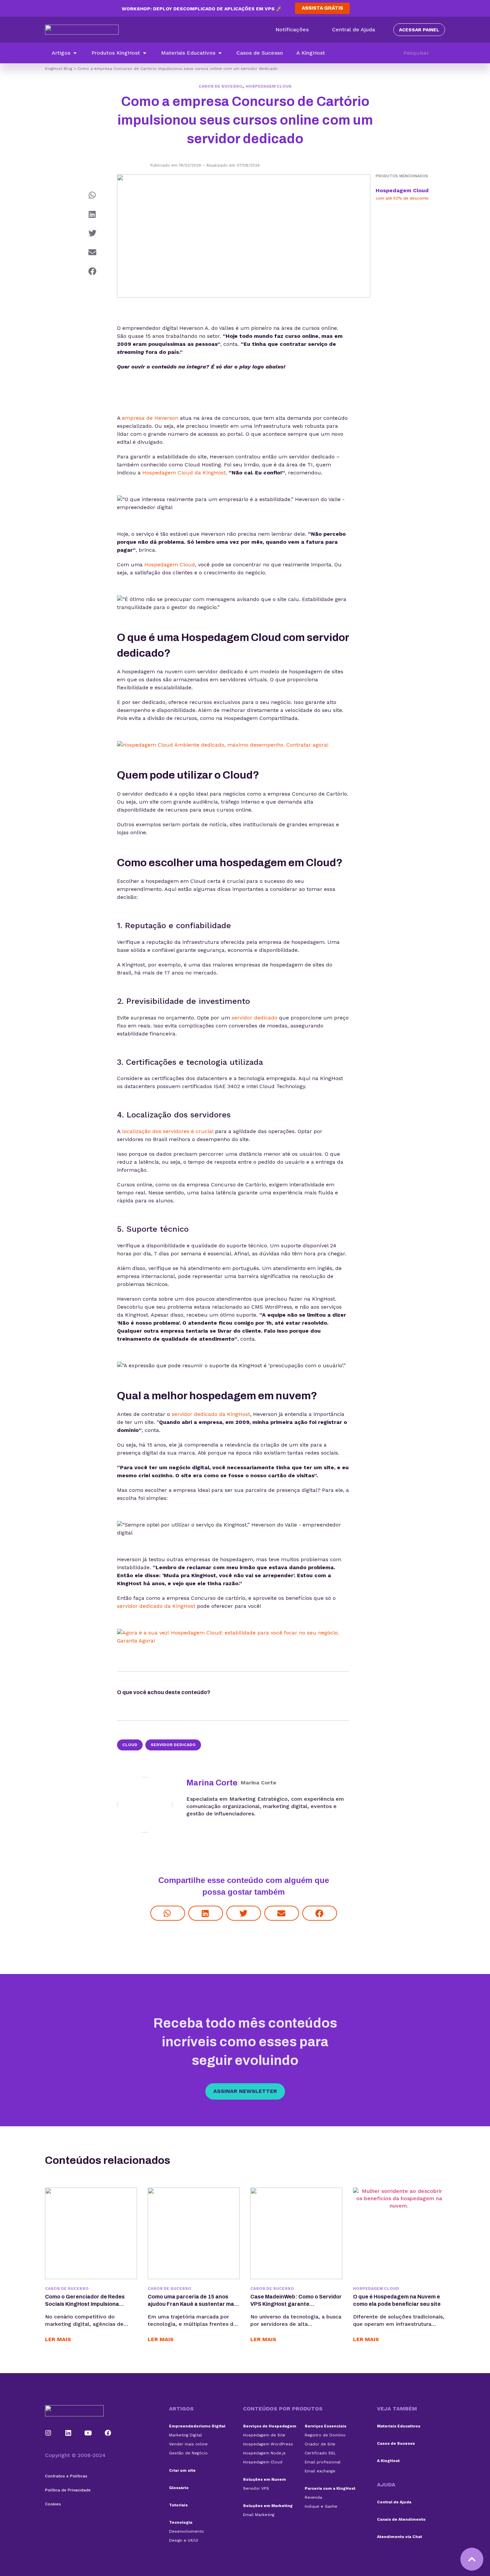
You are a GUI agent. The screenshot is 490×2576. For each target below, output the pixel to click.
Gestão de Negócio (188, 2453)
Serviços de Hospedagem (270, 2426)
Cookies (53, 2504)
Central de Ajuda (394, 2502)
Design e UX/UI (183, 2540)
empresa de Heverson (150, 418)
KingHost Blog (59, 69)
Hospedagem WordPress (268, 2444)
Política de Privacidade (68, 2490)
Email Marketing (259, 2515)
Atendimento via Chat (399, 2537)
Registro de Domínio (325, 2435)
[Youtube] (88, 2433)
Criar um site (182, 2470)
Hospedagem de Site (264, 2435)
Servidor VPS (256, 2488)
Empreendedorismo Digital (197, 2426)
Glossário (179, 2488)
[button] (65, 53)
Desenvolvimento (186, 2531)
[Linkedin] (68, 2433)
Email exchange (320, 2471)
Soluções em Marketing (268, 2506)
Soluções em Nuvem (264, 2479)
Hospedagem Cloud (269, 86)
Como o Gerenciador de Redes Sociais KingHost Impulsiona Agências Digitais (85, 2304)
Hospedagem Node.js (264, 2453)
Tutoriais (178, 2505)
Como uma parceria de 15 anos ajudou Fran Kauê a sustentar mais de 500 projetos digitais (193, 2304)
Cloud (130, 1745)
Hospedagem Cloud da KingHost (184, 473)
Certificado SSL (320, 2453)
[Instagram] (48, 2433)
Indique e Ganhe (321, 2506)
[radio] (229, 1694)
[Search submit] (442, 53)
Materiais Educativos (399, 2426)
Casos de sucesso (220, 86)
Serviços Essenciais (325, 2426)
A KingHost (388, 2461)
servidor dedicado (254, 1018)
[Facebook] (108, 2433)
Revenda (313, 2497)
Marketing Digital (185, 2435)
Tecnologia (181, 2522)
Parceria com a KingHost (330, 2488)
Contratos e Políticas (66, 2476)
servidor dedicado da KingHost (211, 1414)
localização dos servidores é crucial (168, 1131)
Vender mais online (188, 2444)
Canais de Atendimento (401, 2519)
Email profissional (323, 2462)
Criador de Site (320, 2444)
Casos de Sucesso (396, 2443)
